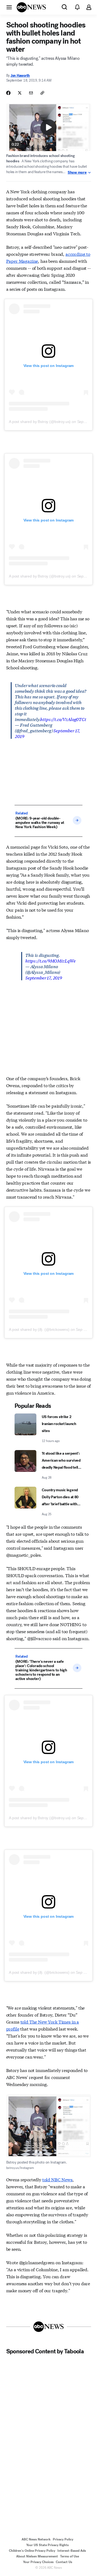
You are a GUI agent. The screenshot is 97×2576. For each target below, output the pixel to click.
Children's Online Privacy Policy (32, 2551)
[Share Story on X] (20, 93)
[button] (9, 7)
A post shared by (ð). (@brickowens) (39, 1329)
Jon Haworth (20, 76)
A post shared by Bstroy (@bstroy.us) (40, 422)
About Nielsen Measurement (37, 2556)
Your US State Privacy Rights (47, 2545)
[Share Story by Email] (31, 93)
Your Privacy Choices (38, 2562)
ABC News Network (36, 2539)
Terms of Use (70, 2556)
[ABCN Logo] (31, 7)
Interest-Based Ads (72, 2551)
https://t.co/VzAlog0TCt (63, 719)
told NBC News (57, 2179)
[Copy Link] (42, 93)
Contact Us (64, 2562)
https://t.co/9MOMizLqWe (51, 960)
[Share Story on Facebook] (8, 93)
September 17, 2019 (44, 977)
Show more (77, 173)
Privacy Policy (63, 2539)
